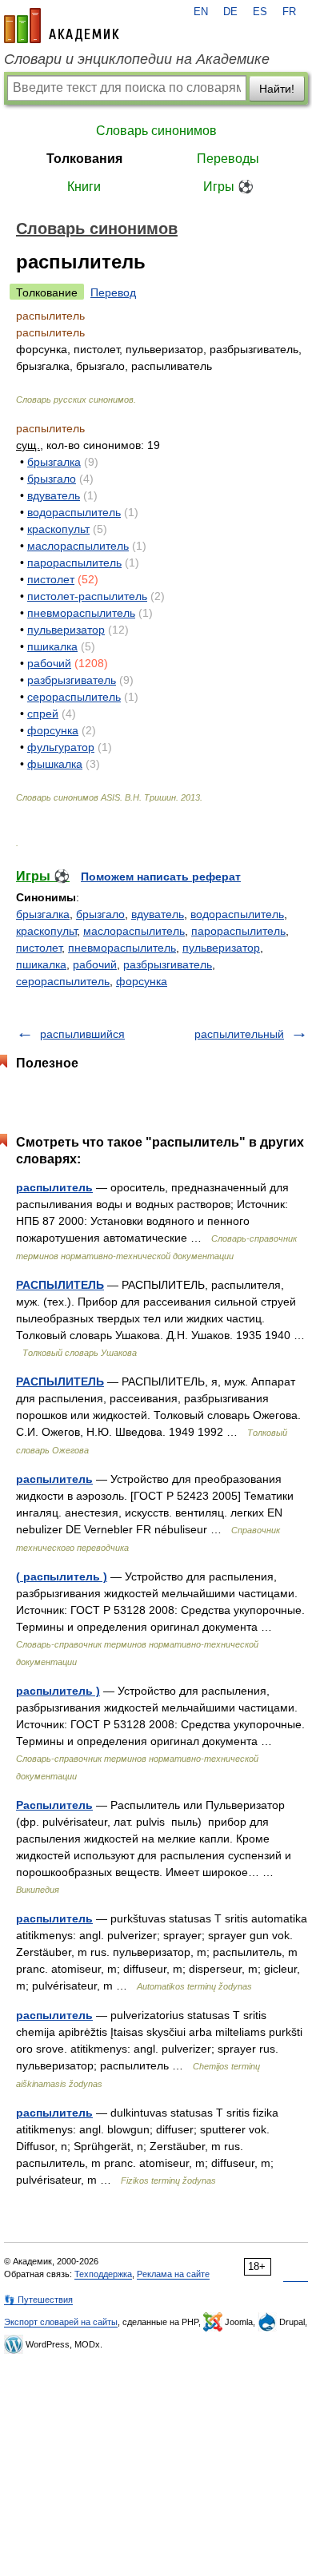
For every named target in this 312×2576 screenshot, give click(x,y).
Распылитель (54, 1805)
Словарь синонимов (156, 131)
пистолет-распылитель (87, 596)
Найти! (277, 89)
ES (260, 12)
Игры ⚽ (228, 187)
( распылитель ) (62, 1576)
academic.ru (62, 26)
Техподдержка (103, 2274)
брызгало (52, 479)
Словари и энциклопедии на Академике (137, 59)
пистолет (51, 579)
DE (230, 12)
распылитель (54, 1187)
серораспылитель (74, 697)
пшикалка (52, 646)
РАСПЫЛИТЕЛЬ (60, 1285)
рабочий (49, 663)
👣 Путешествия (38, 2300)
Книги (84, 187)
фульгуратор (61, 747)
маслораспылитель (78, 546)
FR (289, 12)
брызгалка (54, 462)
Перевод (113, 292)
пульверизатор (66, 630)
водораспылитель (74, 512)
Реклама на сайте (173, 2274)
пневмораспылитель (81, 613)
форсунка (53, 730)
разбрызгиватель (72, 680)
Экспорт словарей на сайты (61, 2322)
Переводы (228, 159)
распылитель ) (58, 1691)
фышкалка (55, 764)
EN (201, 12)
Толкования (84, 159)
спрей (43, 714)
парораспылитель (74, 563)
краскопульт (58, 529)
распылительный (239, 1034)
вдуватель (54, 495)
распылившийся (82, 1034)
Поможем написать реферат (161, 877)
